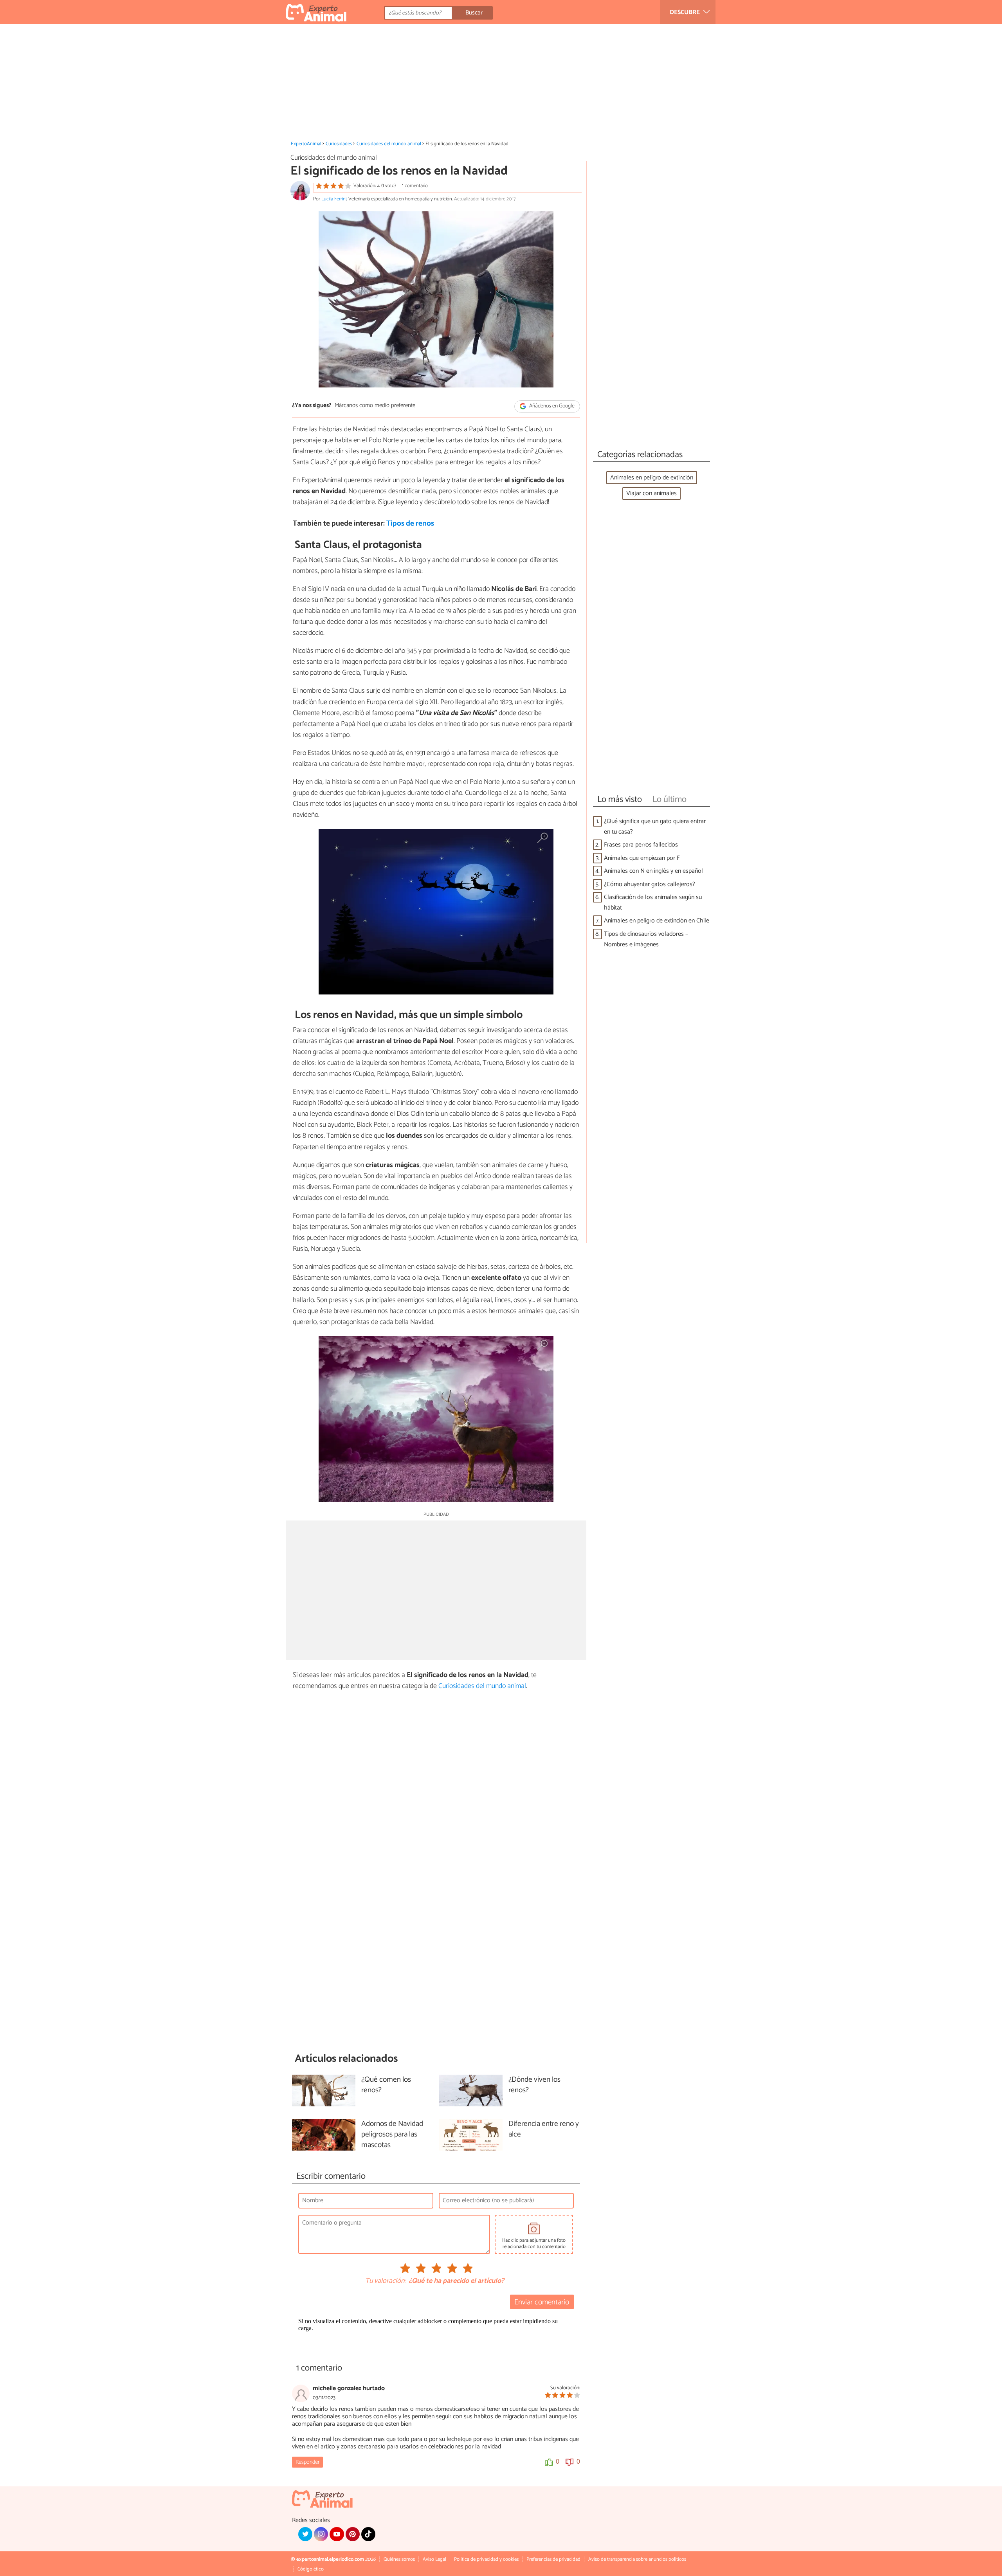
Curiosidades (339, 144)
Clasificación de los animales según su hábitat (653, 903)
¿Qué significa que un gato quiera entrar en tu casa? (655, 827)
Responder (307, 2462)
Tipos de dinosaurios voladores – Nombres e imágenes (646, 939)
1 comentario (415, 186)
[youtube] (337, 2534)
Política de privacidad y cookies (486, 2559)
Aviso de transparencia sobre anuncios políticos (637, 2559)
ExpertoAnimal (306, 144)
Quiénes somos (399, 2559)
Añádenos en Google (551, 406)
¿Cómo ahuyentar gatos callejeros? (650, 884)
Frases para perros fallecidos (641, 845)
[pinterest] (353, 2534)
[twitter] (305, 2534)
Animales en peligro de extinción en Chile (657, 921)
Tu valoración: (385, 2281)
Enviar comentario (542, 2302)
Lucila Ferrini (334, 199)
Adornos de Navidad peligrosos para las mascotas (392, 2135)
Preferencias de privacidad (553, 2559)
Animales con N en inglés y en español (653, 871)
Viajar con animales (651, 493)
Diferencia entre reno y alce (544, 2129)
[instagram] (321, 2534)
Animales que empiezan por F (642, 858)
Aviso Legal (434, 2559)
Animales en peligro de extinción (652, 478)
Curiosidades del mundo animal (389, 144)
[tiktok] (368, 2534)
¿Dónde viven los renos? (534, 2085)
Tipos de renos (410, 523)
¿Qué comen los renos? (386, 2085)
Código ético (311, 2569)
